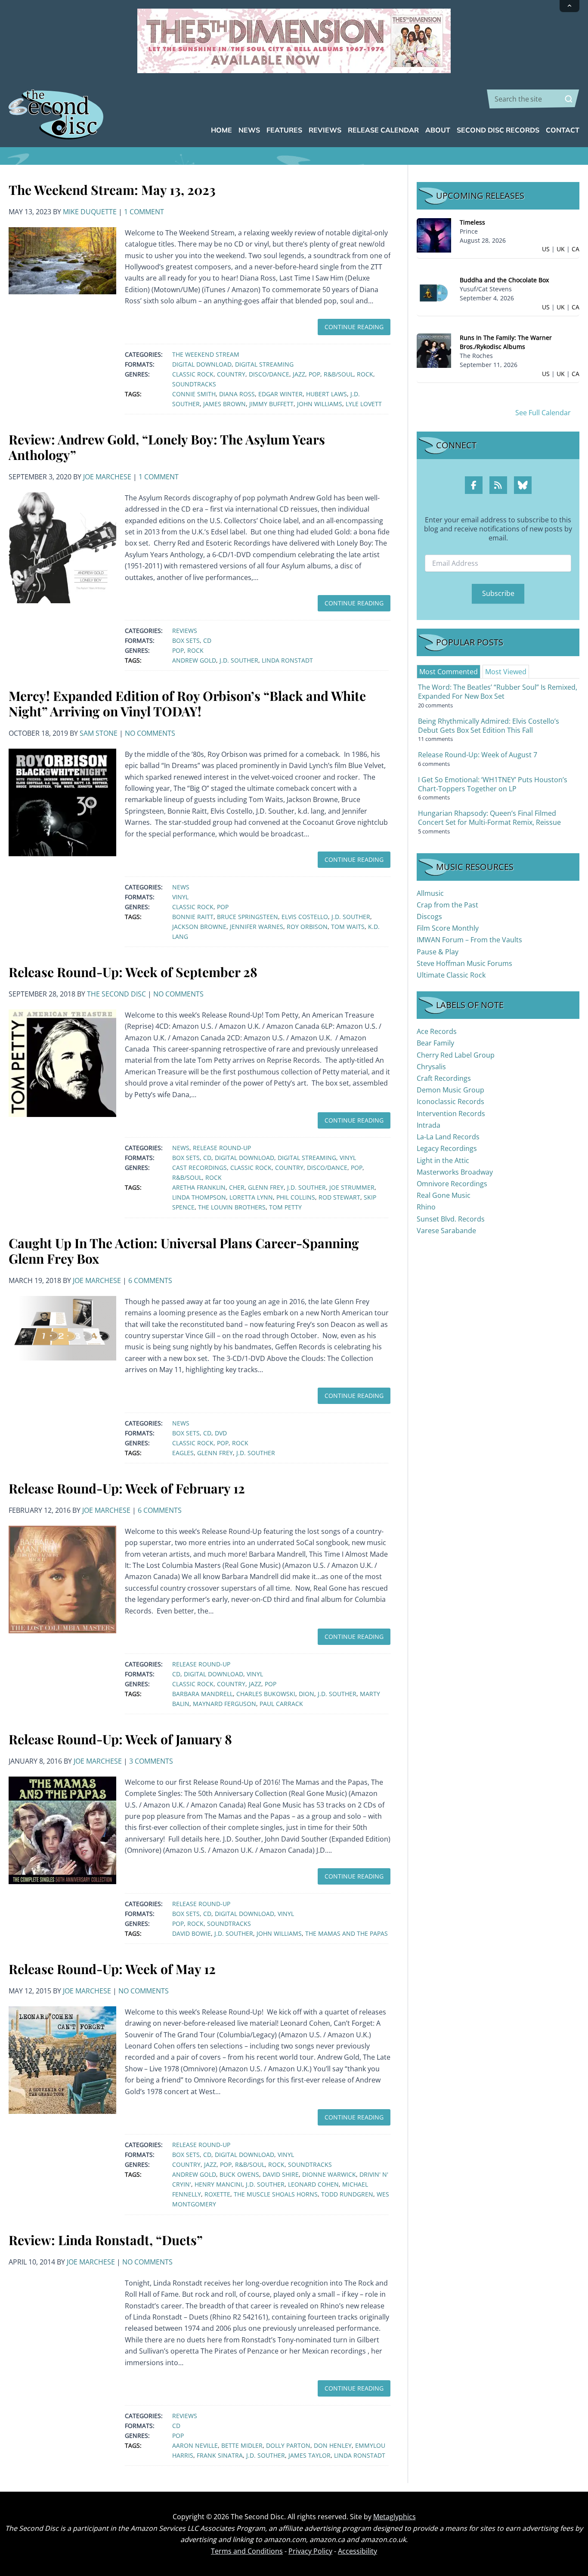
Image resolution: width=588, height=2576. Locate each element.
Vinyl (180, 897)
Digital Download (202, 364)
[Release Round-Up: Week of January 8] (62, 1829)
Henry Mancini (218, 2184)
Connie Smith (194, 394)
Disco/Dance (269, 374)
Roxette (217, 2194)
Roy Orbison (307, 927)
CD (207, 640)
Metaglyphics (395, 2517)
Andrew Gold (194, 660)
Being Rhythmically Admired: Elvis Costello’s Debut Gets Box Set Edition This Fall (489, 726)
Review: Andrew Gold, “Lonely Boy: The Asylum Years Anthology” (167, 447)
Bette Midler (242, 2445)
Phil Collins (296, 1197)
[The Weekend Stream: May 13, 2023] (62, 260)
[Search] (569, 99)
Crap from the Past (447, 905)
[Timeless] (434, 235)
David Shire (281, 2174)
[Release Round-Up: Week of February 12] (62, 1579)
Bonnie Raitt (193, 917)
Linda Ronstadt (287, 660)
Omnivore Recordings (452, 1184)
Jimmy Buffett (271, 404)
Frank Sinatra (220, 2455)
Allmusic (430, 893)
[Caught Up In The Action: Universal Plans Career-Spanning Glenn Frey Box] (62, 1327)
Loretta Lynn (251, 1197)
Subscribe (498, 593)
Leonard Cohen (313, 2184)
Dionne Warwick (329, 2174)
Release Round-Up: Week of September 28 (133, 972)
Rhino (426, 1207)
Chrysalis (431, 1067)
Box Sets (186, 640)
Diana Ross (237, 394)
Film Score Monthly (448, 928)
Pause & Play (438, 952)
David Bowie (192, 1933)
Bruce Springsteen (248, 917)
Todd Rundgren (347, 2194)
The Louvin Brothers (232, 1207)
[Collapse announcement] (569, 6)
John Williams (320, 404)
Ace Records (437, 1031)
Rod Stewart (339, 1197)
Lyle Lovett (364, 404)
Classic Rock (193, 374)
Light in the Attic (443, 1160)
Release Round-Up (222, 1148)
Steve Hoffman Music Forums (464, 963)
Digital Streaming (264, 364)
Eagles (183, 1453)
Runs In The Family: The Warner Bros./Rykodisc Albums (506, 342)
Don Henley (333, 2445)
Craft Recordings (444, 1078)
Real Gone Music (444, 1195)
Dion (306, 1694)
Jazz (299, 374)
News (181, 887)
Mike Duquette (90, 212)
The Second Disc (116, 994)
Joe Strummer (352, 1187)
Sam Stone (99, 733)
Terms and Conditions (247, 2551)
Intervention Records (451, 1114)
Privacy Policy (310, 2551)
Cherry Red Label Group (456, 1055)
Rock (365, 374)
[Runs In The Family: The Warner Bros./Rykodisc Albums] (434, 350)
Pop (314, 374)
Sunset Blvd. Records (451, 1219)
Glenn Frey (266, 1187)
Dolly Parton (288, 2445)
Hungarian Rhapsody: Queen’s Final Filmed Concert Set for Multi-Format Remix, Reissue (489, 818)
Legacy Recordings (447, 1148)
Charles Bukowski (266, 1694)
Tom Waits (348, 927)
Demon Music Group (450, 1090)
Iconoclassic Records (450, 1101)
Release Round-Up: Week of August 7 (478, 755)
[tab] (449, 672)
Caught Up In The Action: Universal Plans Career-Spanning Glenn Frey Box (184, 1251)
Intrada (429, 1125)
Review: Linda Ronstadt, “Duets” (106, 2240)
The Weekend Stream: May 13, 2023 (112, 190)
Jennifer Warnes (257, 927)
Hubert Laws (326, 394)
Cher (237, 1187)
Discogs (429, 916)
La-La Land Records (448, 1137)
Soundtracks (194, 384)
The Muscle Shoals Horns (276, 2194)
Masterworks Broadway (455, 1172)
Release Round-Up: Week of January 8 (120, 1739)
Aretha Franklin (199, 1187)
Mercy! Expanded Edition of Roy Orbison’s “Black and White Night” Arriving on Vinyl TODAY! (187, 703)
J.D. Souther (239, 660)
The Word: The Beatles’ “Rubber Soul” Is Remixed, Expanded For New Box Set (498, 692)
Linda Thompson (199, 1197)
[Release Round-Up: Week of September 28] (62, 1062)
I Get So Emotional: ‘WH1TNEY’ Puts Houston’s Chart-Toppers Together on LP (493, 784)
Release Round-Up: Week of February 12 (127, 1488)
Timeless (472, 222)
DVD (221, 1433)
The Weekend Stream (206, 354)
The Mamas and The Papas (347, 1933)
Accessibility (357, 2551)
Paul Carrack (281, 1704)
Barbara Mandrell (203, 1694)
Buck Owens (239, 2174)
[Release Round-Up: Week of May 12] (62, 2059)
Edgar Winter (280, 394)
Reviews (185, 631)
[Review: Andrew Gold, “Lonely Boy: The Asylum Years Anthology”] (62, 547)
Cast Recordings (200, 1168)
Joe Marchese (107, 477)
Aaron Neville (195, 2445)
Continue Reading (354, 327)
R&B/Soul (339, 374)
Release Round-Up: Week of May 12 (112, 1969)
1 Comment (144, 212)
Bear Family (435, 1043)
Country (231, 374)
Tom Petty (285, 1207)
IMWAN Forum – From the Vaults (469, 940)
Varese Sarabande (446, 1231)
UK (561, 249)
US (546, 249)
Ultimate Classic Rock (451, 975)
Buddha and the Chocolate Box (504, 280)
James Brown (224, 404)
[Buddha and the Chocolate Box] (434, 292)
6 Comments (150, 1280)
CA (576, 249)
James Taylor (309, 2455)
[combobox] (533, 99)
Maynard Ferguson (224, 1704)
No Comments (150, 733)
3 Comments (151, 1761)
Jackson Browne (199, 927)
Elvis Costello (305, 917)
